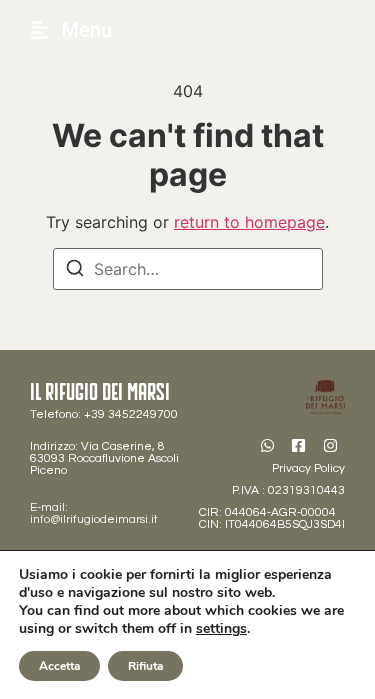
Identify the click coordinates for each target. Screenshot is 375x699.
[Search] (75, 271)
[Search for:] (188, 269)
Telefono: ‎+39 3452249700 (104, 414)
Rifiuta (145, 666)
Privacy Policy (308, 468)
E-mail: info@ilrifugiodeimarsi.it (94, 513)
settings (221, 629)
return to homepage (249, 222)
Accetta (59, 666)
